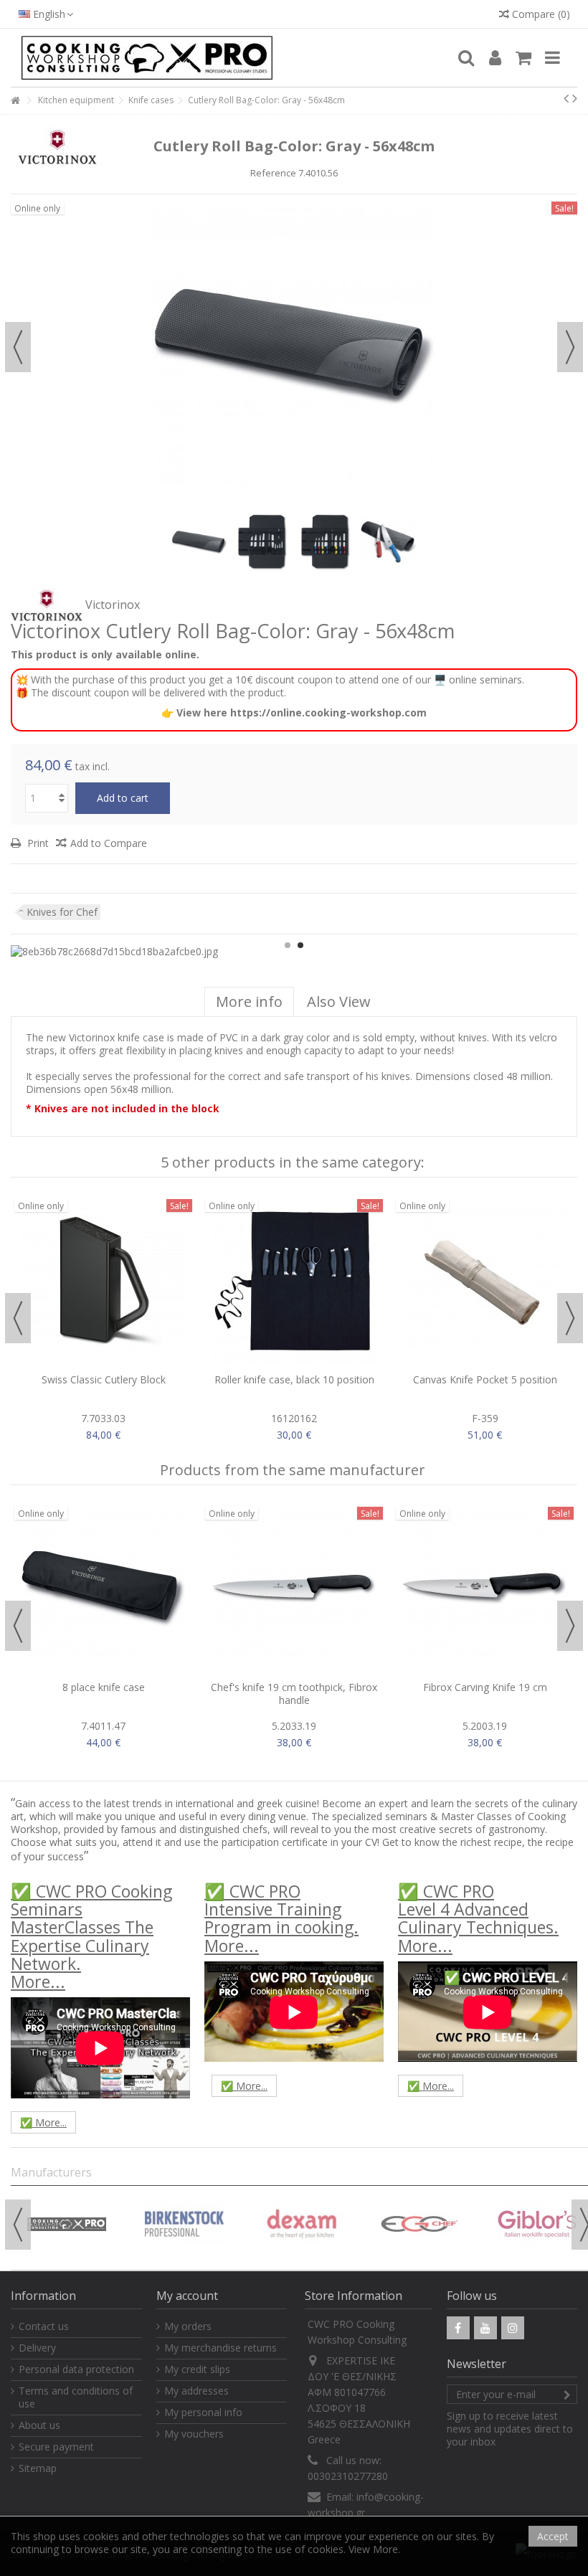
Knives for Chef (62, 912)
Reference (273, 173)
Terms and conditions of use (76, 2397)
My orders (188, 2326)
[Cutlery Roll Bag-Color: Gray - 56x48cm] (199, 542)
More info (249, 1001)
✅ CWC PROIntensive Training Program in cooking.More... (281, 1918)
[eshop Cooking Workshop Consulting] (233, 58)
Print (37, 843)
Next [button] (570, 347)
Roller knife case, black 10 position (294, 1379)
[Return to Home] (15, 101)
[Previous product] (566, 98)
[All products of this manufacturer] (47, 605)
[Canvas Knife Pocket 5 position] (485, 1281)
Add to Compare (109, 843)
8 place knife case (104, 1687)
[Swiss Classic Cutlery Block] (103, 1281)
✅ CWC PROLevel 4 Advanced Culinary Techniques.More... (478, 1918)
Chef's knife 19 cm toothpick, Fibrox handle (294, 1694)
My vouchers (194, 2434)
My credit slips (197, 2369)
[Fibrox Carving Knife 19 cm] (485, 1588)
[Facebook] (458, 2328)
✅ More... (43, 2122)
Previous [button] (18, 347)
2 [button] (300, 945)
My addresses (196, 2391)
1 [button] (288, 945)
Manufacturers (51, 2172)
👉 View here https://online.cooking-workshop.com (294, 712)
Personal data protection (76, 2369)
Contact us (44, 2326)
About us (39, 2425)
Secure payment (56, 2447)
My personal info (203, 2412)
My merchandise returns (220, 2348)
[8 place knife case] (103, 1588)
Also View (339, 1001)
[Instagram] (513, 2328)
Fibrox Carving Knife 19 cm (485, 1687)
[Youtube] (485, 2328)
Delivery (37, 2348)
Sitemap (38, 2468)
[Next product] (575, 98)
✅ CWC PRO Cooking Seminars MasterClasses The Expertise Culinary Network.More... (91, 1936)
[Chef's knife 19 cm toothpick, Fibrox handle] (294, 1588)
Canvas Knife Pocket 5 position (485, 1379)
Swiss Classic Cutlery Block (104, 1379)
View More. (374, 2549)
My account (187, 2296)
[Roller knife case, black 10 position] (294, 1281)
